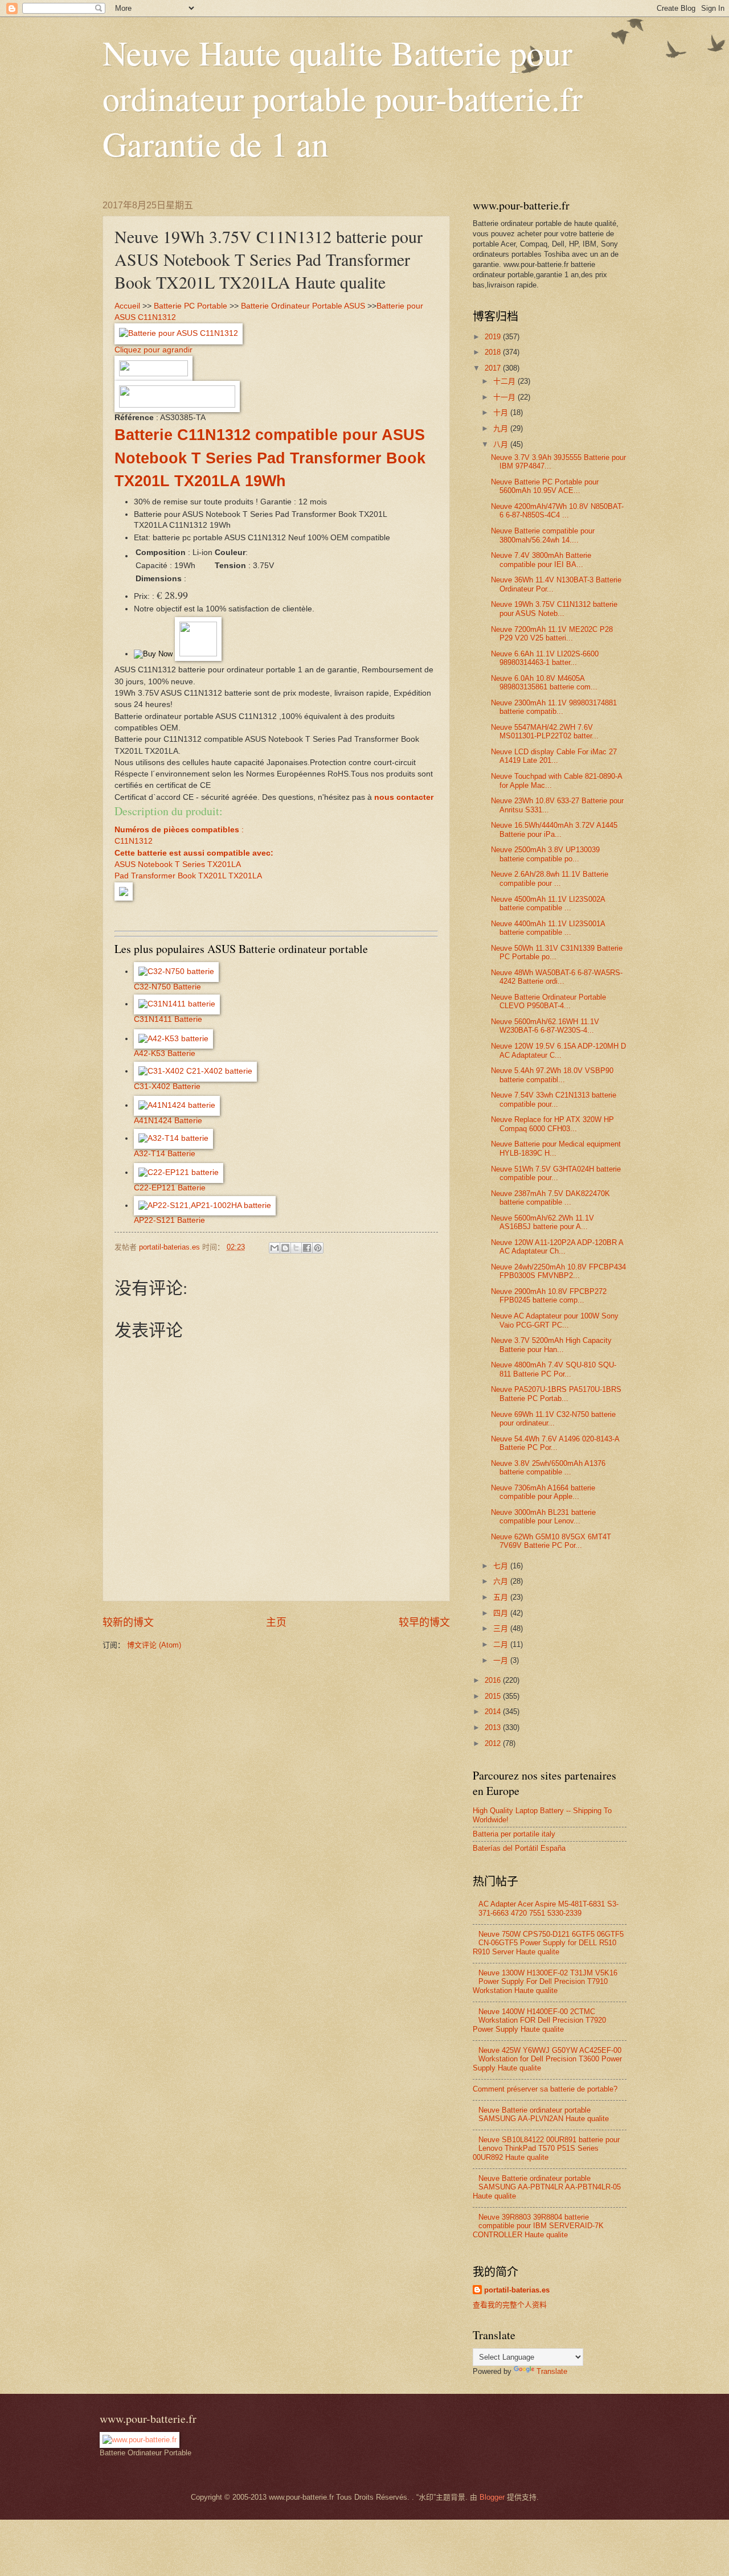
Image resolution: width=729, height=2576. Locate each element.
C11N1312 (134, 841)
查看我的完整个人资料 (510, 2305)
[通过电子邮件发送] (275, 1248)
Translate (552, 2371)
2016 (494, 1680)
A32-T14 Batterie (165, 1154)
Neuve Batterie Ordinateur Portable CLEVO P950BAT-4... (548, 1001)
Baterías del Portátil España (519, 1848)
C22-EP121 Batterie (170, 1188)
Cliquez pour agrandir (153, 350)
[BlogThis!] (285, 1248)
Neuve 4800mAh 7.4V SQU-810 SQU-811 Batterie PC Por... (554, 1369)
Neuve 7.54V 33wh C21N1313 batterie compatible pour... (554, 1099)
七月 (502, 1566)
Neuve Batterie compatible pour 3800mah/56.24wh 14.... (543, 535)
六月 (502, 1581)
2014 (494, 1712)
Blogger (492, 2497)
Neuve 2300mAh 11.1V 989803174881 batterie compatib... (554, 707)
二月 (502, 1644)
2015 (494, 1696)
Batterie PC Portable (191, 306)
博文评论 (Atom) (154, 1645)
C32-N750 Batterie (167, 987)
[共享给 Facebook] (307, 1248)
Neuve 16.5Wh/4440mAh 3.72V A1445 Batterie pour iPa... (554, 829)
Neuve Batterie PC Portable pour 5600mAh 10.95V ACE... (545, 486)
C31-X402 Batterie (167, 1086)
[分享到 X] (296, 1248)
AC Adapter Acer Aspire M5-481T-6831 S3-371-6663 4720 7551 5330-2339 (548, 1908)
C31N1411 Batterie (168, 1019)
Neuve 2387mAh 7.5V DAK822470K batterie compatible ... (550, 1198)
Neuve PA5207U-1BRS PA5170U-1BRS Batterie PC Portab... (556, 1394)
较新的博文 (128, 1622)
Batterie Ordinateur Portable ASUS (303, 306)
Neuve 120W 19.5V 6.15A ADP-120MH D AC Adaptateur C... (558, 1050)
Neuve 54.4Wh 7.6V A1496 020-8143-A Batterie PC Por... (555, 1443)
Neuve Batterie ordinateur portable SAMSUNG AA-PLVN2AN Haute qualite (544, 2114)
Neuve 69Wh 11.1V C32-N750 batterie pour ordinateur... (553, 1419)
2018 (494, 352)
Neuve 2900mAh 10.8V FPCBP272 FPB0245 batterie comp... (549, 1296)
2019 (494, 337)
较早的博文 (424, 1622)
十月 (502, 412)
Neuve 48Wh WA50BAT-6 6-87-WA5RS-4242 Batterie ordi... (557, 977)
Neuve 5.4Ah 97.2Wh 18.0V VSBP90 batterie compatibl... (552, 1075)
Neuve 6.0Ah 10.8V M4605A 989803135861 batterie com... (544, 683)
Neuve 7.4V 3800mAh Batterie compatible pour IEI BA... (541, 560)
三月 (502, 1628)
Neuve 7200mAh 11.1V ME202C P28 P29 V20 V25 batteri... (552, 634)
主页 (276, 1622)
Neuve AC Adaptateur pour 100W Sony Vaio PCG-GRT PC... (555, 1320)
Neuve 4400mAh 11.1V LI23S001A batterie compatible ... (548, 928)
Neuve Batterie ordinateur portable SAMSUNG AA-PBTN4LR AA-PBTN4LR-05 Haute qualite (547, 2187)
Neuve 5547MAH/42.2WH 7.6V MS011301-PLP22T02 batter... (545, 732)
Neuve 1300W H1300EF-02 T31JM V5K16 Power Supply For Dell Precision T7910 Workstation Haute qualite (545, 1982)
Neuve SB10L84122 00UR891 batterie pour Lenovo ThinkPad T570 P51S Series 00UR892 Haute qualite (546, 2148)
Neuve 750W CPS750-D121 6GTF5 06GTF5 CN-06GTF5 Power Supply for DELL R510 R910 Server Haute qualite (548, 1943)
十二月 (505, 381)
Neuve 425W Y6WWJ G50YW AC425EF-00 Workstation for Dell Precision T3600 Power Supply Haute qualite (547, 2059)
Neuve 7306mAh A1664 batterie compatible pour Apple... (543, 1492)
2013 (494, 1727)
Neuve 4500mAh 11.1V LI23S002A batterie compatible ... (548, 903)
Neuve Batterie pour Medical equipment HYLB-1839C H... (556, 1148)
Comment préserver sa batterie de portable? (545, 2089)
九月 (502, 428)
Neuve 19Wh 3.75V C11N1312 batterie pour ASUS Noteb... (554, 609)
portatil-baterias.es (517, 2290)
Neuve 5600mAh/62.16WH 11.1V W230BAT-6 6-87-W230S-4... (545, 1026)
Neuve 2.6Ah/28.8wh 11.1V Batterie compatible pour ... (550, 878)
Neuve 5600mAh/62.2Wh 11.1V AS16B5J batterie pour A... (542, 1222)
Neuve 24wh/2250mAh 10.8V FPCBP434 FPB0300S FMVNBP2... (558, 1271)
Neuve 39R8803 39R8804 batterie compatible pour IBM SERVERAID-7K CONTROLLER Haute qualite (538, 2226)
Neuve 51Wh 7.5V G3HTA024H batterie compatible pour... (556, 1173)
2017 (494, 368)
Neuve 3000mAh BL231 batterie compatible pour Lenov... (543, 1517)
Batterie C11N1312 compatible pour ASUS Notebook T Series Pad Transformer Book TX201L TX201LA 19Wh (270, 458)
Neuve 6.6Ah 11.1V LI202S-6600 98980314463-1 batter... (545, 658)
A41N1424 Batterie (168, 1121)
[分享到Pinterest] (318, 1248)
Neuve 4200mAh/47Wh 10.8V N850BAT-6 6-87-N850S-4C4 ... (557, 511)
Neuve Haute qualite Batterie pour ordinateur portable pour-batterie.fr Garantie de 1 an (343, 98)
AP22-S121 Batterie (169, 1220)
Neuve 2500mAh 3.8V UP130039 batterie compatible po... (545, 854)
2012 (494, 1743)
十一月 (505, 397)
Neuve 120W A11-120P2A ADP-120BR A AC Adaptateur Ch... (557, 1247)
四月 (502, 1613)
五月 (502, 1597)
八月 (502, 444)
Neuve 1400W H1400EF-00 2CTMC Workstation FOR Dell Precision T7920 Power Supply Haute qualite (539, 2020)
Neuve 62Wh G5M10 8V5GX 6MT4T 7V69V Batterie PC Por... (551, 1541)
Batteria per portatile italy (514, 1834)
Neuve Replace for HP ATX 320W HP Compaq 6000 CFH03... (552, 1124)
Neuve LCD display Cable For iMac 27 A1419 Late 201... (554, 756)
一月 (502, 1660)
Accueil (127, 306)
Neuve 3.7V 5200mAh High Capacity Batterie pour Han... (551, 1345)
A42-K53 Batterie (165, 1053)
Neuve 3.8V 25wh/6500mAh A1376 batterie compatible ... (548, 1468)
